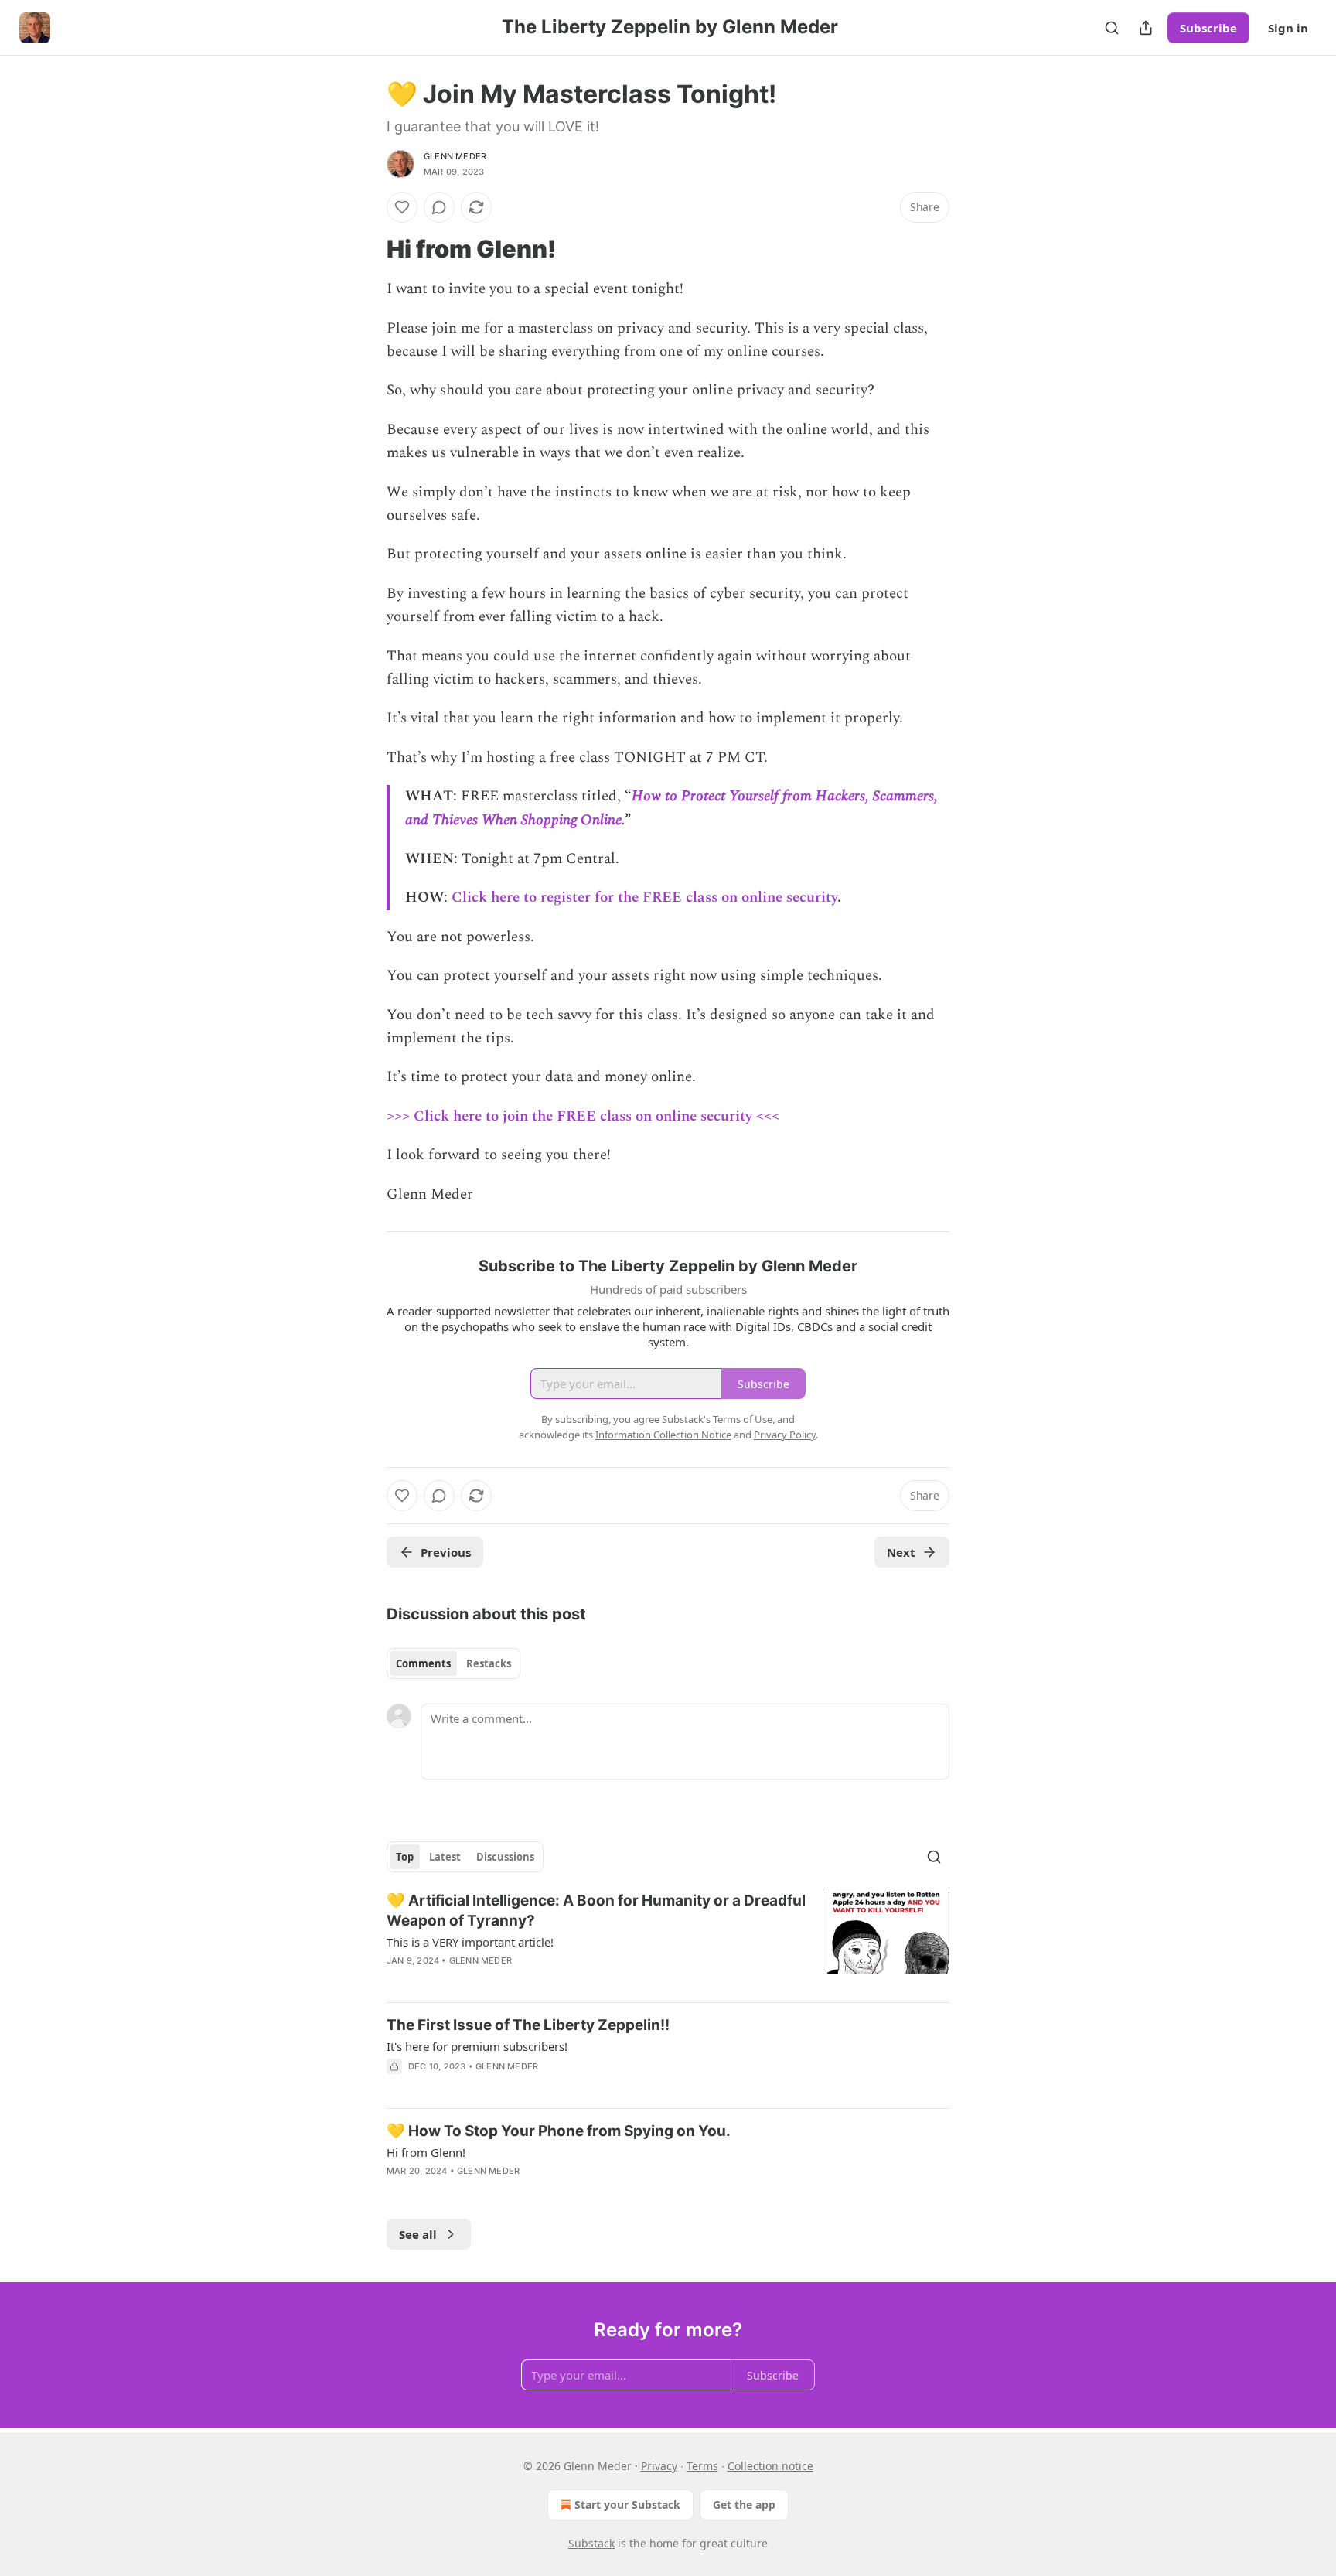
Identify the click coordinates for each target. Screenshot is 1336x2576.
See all (418, 2234)
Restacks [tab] (489, 1663)
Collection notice (770, 2466)
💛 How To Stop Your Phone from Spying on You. (559, 2131)
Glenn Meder (455, 156)
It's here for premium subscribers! (477, 2046)
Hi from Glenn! (426, 2152)
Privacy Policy (785, 1435)
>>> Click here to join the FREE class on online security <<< (583, 1116)
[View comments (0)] (439, 207)
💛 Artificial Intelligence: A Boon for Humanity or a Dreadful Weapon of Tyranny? (596, 1911)
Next (901, 1552)
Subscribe (1208, 28)
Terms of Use (743, 1419)
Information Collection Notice (663, 1435)
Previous (446, 1552)
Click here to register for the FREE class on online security (642, 897)
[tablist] (453, 1663)
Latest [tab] (445, 1857)
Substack (591, 2543)
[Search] (1112, 28)
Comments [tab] (423, 1663)
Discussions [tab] (505, 1857)
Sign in (1288, 28)
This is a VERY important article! (470, 1942)
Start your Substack (627, 2504)
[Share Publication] (1146, 28)
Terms (702, 2466)
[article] (668, 1940)
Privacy (659, 2466)
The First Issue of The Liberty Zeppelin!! (528, 2025)
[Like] (402, 207)
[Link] (365, 249)
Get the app (744, 2504)
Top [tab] (405, 1857)
